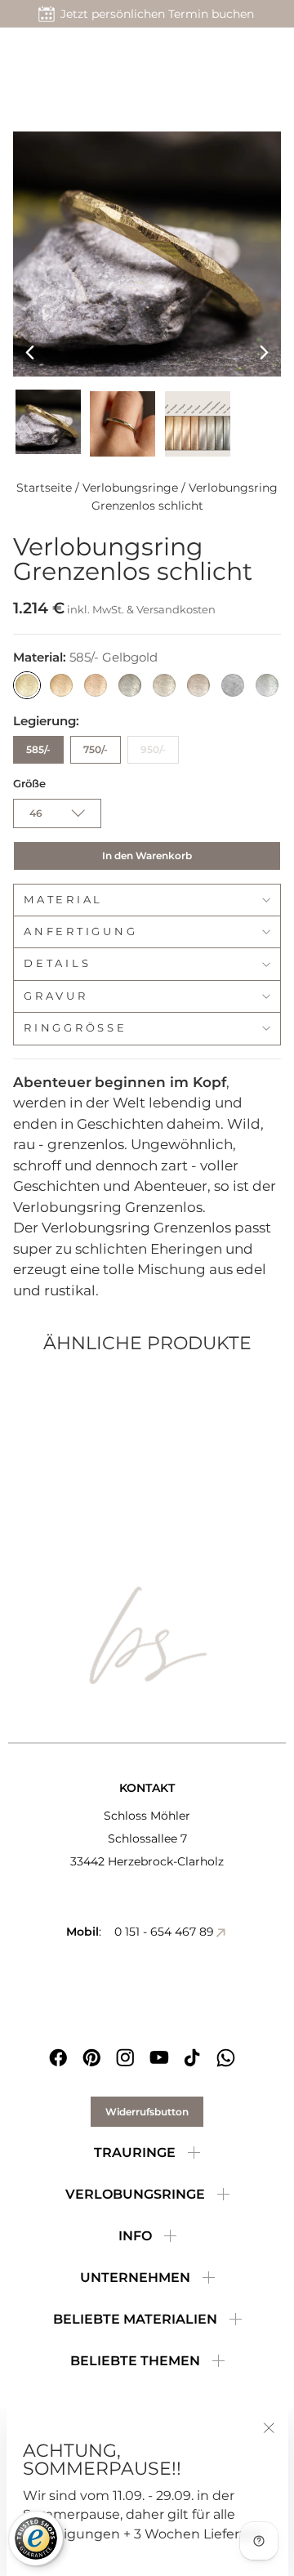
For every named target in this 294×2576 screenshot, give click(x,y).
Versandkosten (176, 609)
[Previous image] (30, 352)
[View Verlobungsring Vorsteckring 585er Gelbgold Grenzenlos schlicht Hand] (122, 424)
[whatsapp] (226, 2058)
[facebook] (58, 2058)
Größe (29, 784)
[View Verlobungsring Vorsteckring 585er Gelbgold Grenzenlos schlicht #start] (48, 421)
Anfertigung (80, 931)
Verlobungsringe (130, 488)
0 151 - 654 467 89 (164, 1932)
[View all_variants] (198, 424)
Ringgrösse (76, 1028)
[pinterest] (92, 2058)
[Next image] (264, 352)
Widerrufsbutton (147, 2112)
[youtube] (159, 2058)
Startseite (44, 488)
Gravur (56, 996)
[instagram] (125, 2058)
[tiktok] (192, 2058)
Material (63, 900)
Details (57, 963)
